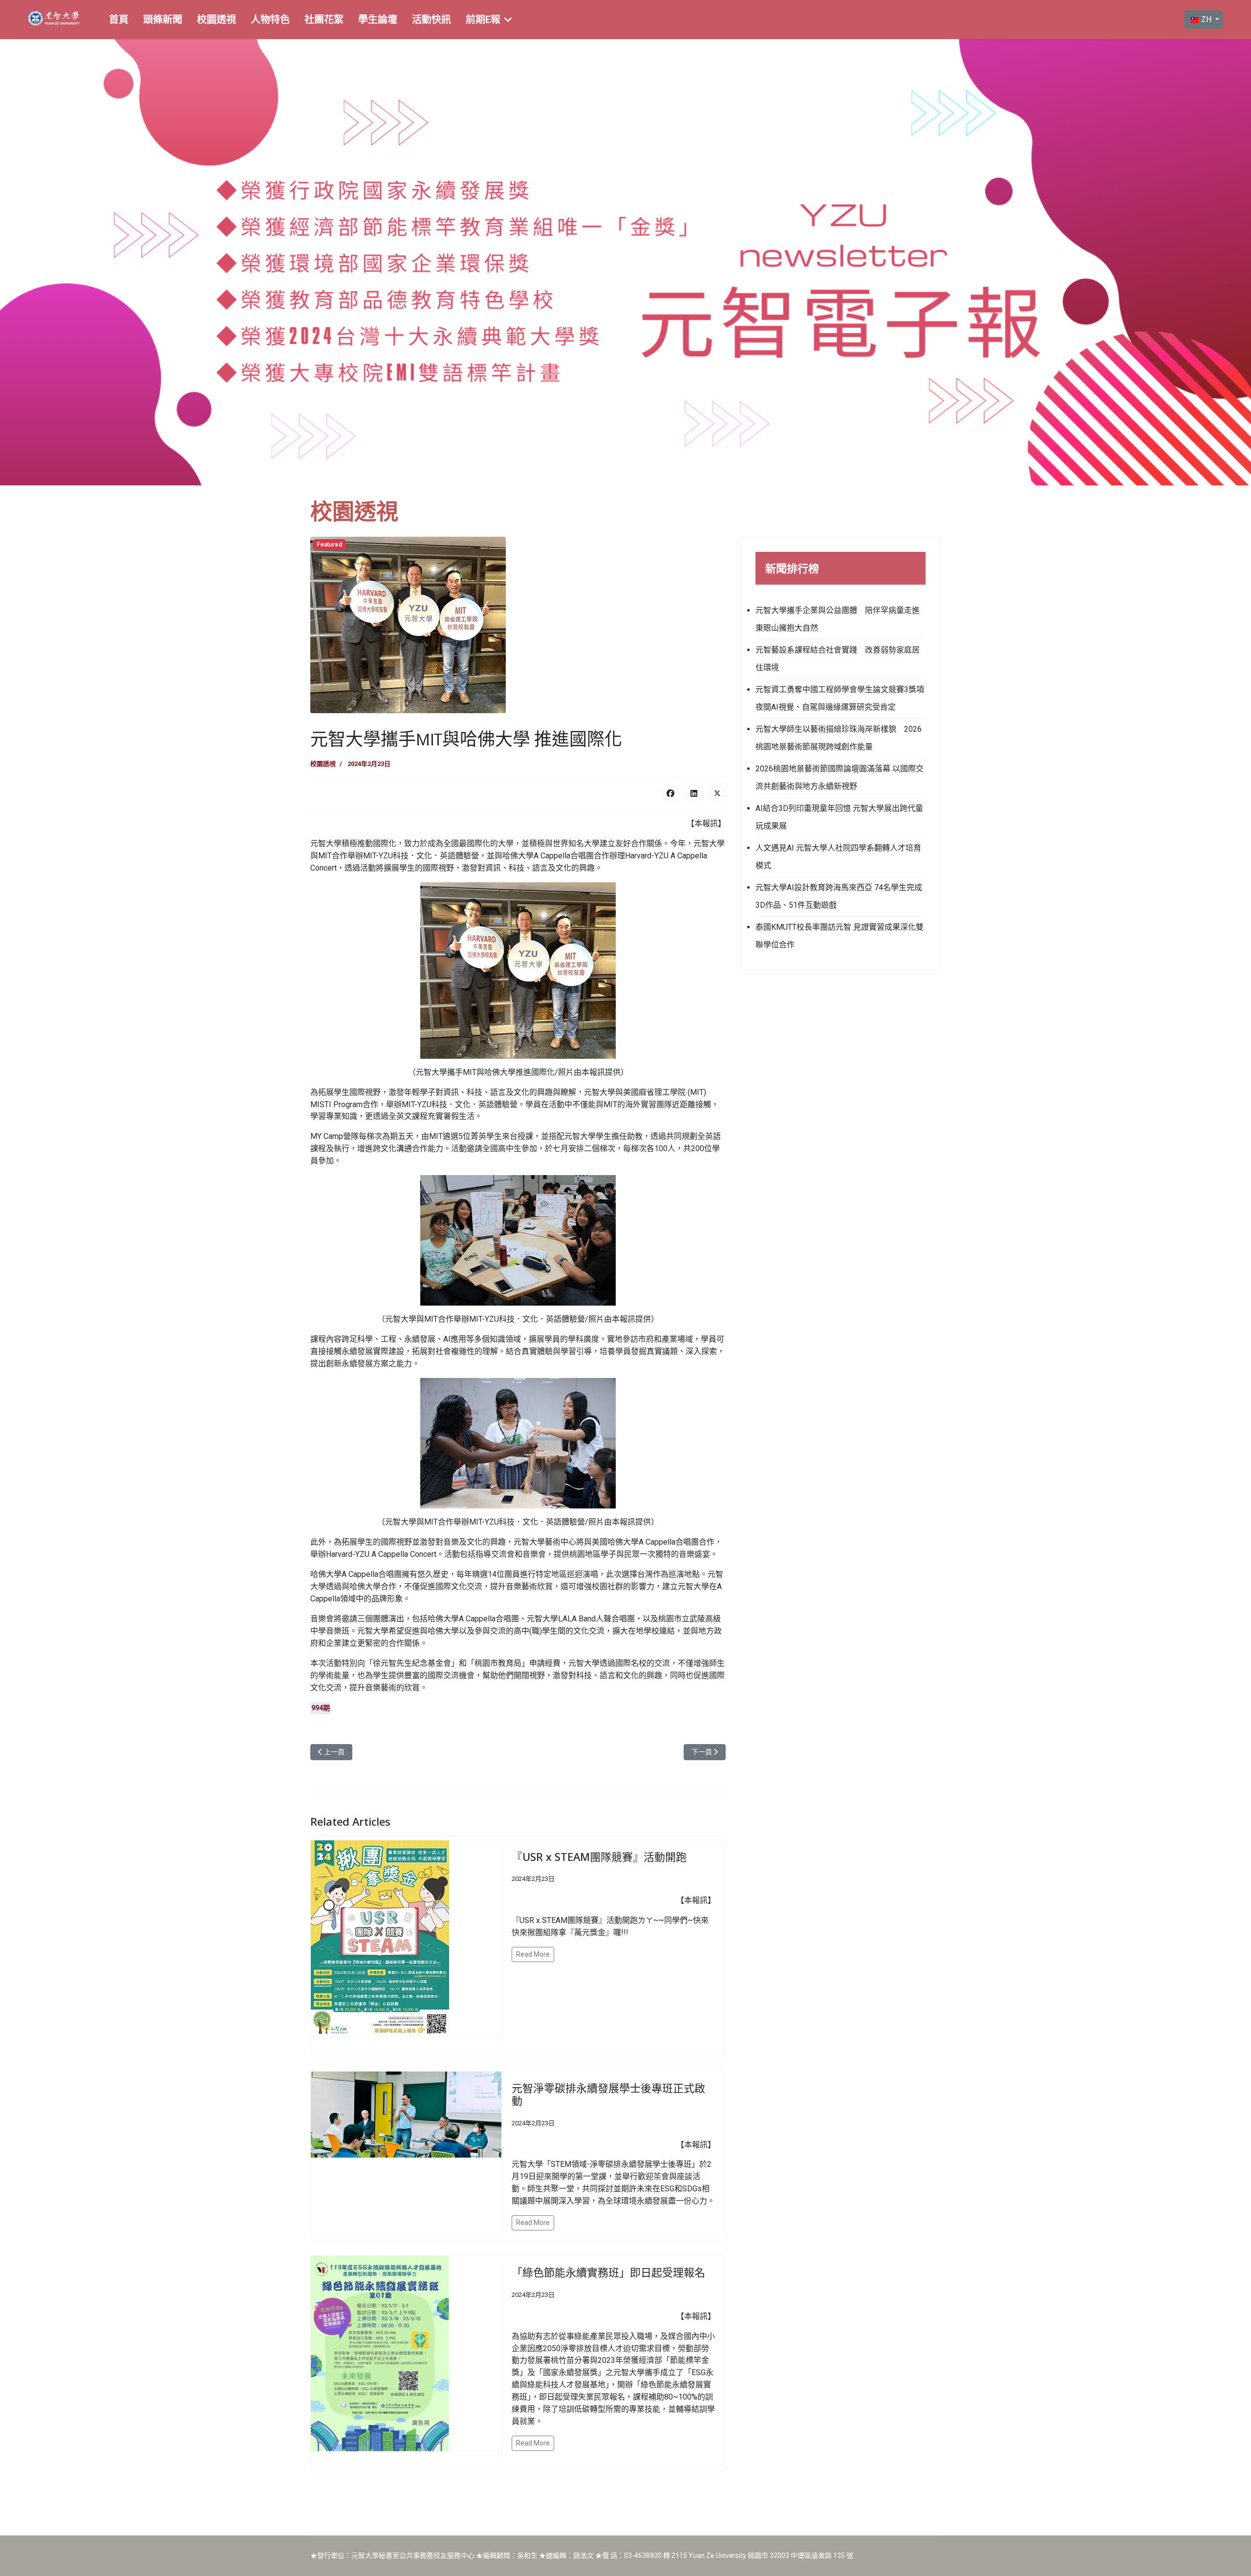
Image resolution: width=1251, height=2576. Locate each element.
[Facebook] (670, 793)
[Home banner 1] (625, 262)
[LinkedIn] (694, 793)
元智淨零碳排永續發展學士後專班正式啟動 (608, 2094)
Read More (533, 1954)
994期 (321, 1708)
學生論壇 (378, 20)
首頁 (119, 20)
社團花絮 (324, 20)
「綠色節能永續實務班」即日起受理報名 (608, 2272)
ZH (1206, 19)
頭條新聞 (163, 20)
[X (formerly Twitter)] (717, 793)
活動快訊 (431, 20)
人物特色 (270, 20)
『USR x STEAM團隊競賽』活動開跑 (599, 1856)
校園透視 (216, 20)
